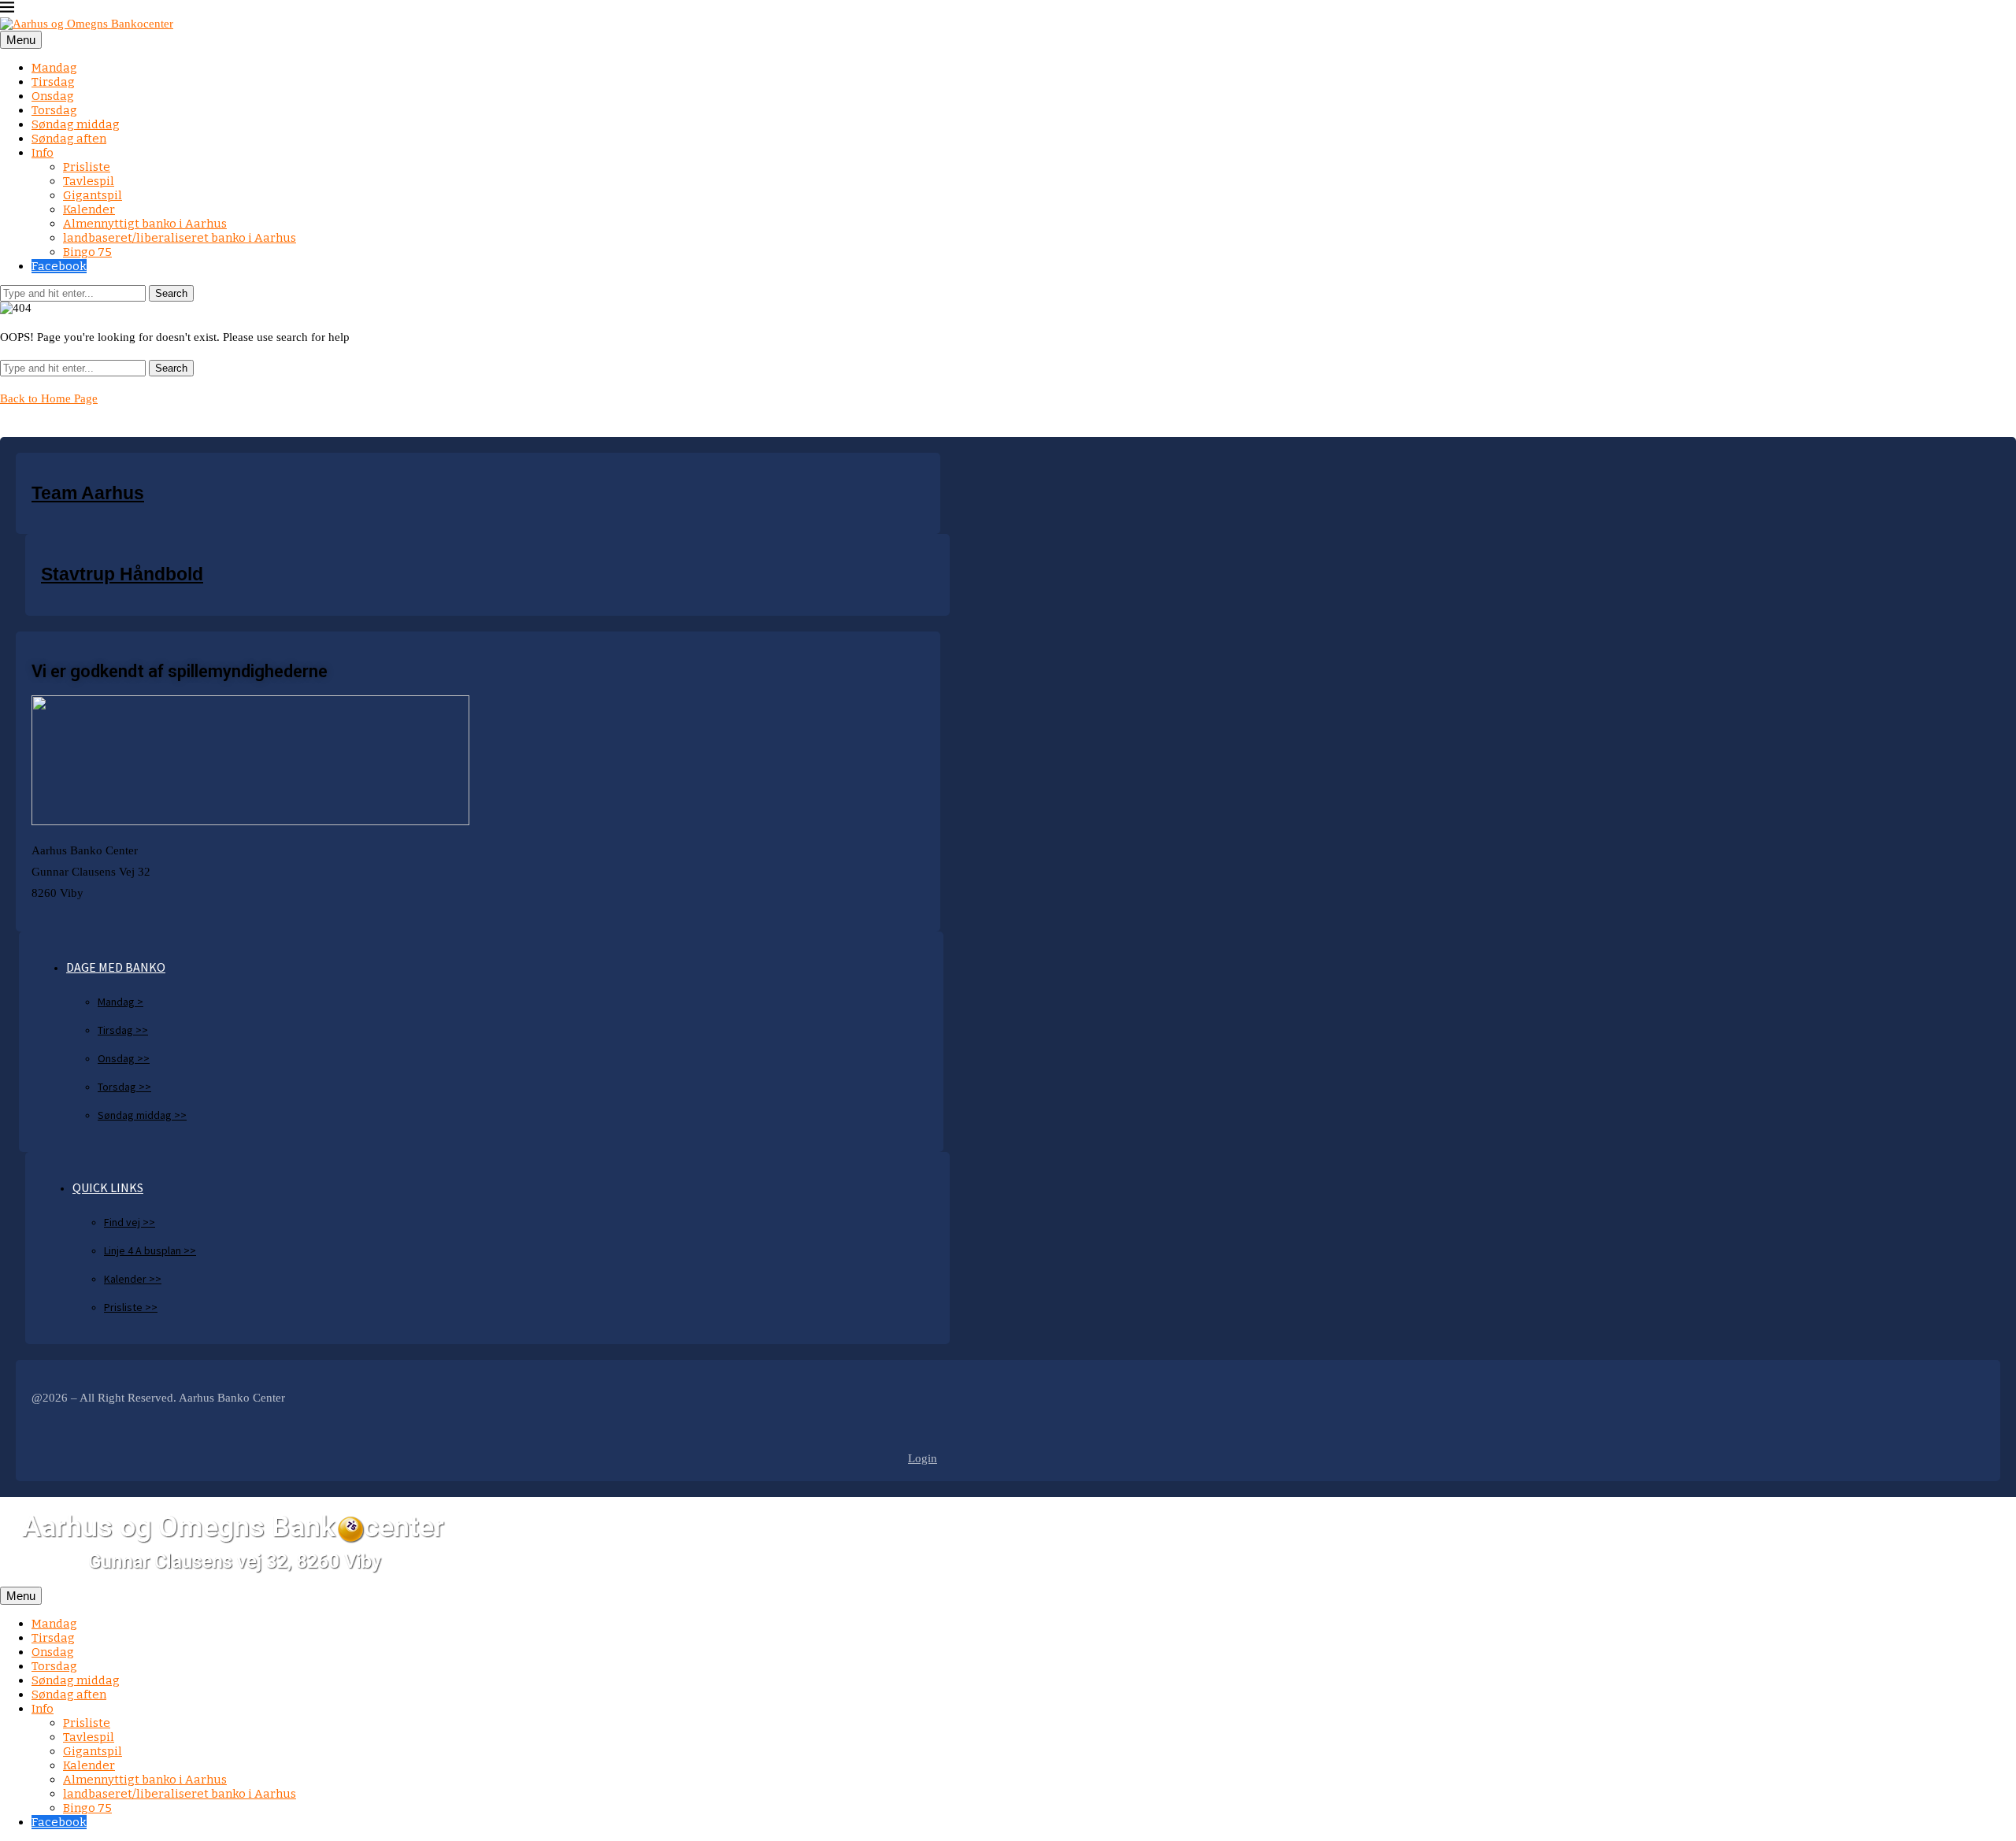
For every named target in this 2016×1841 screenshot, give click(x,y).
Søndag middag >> (142, 1115)
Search (171, 293)
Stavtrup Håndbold (122, 574)
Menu (21, 40)
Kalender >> (133, 1279)
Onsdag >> (124, 1058)
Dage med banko (116, 967)
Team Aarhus (88, 493)
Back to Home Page (49, 398)
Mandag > (120, 1002)
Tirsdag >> (123, 1030)
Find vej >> (130, 1222)
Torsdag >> (124, 1087)
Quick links (108, 1187)
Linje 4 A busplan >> (150, 1250)
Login (923, 1458)
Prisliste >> (131, 1307)
